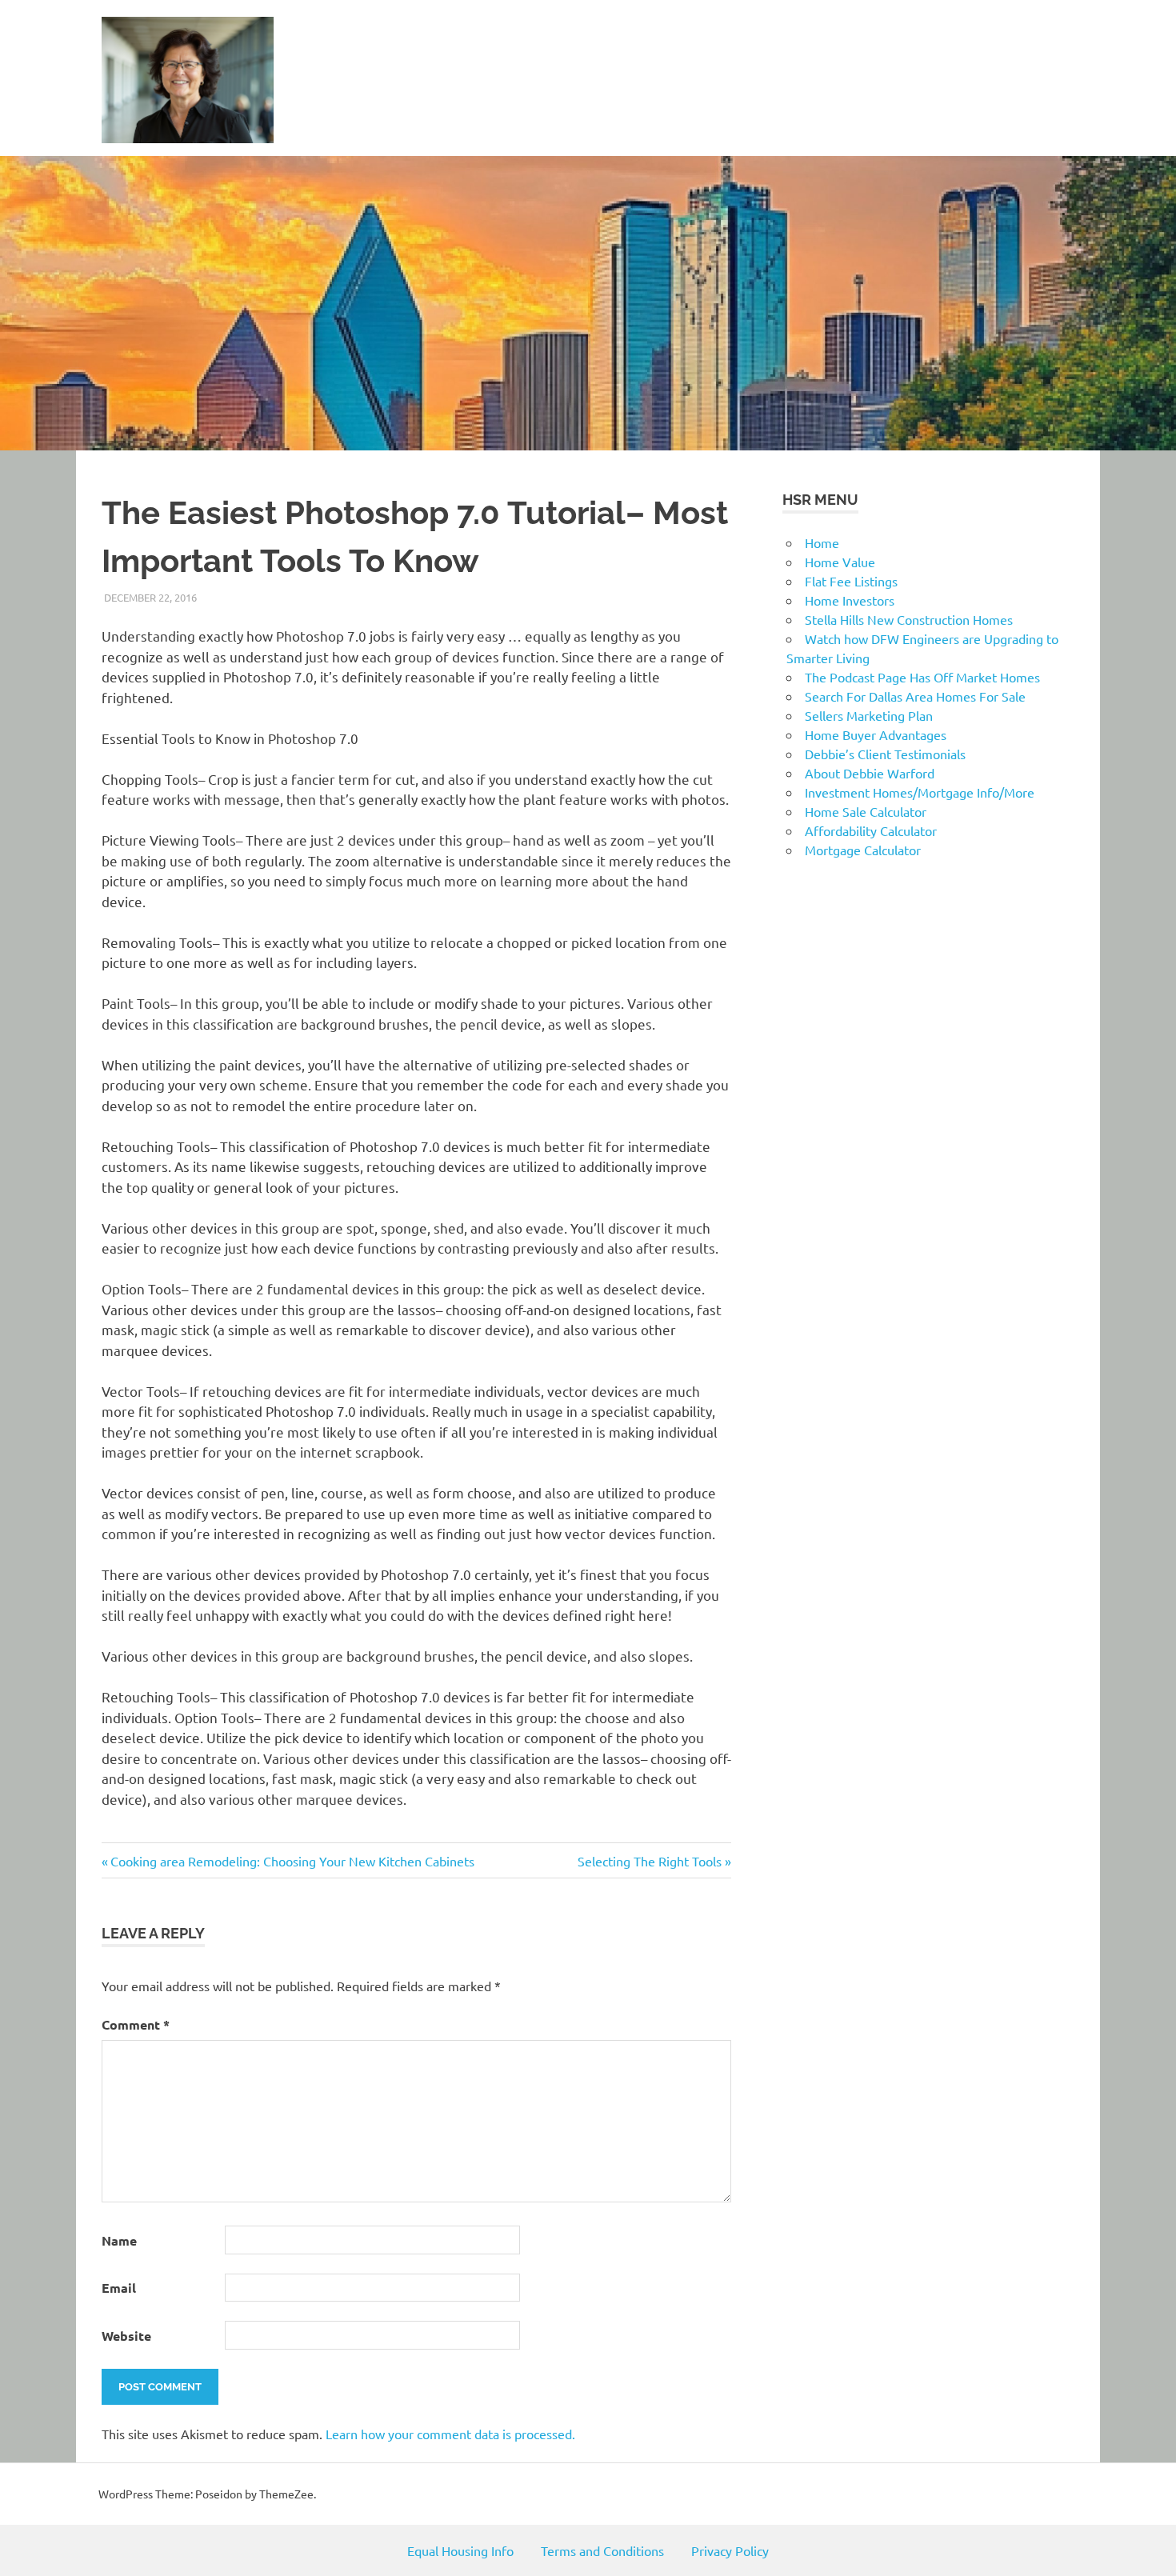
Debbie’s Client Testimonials (885, 754)
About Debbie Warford (870, 773)
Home (822, 542)
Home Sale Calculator (866, 811)
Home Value (840, 562)
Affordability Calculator (871, 830)
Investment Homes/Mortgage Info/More (920, 792)
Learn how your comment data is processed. (450, 2434)
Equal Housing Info (460, 2550)
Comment (136, 2024)
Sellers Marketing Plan (869, 715)
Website (126, 2336)
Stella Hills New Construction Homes (909, 619)
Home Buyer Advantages (876, 734)
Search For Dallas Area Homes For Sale (915, 696)
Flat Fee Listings (851, 581)
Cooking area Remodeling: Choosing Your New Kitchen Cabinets (292, 1861)
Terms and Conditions (602, 2550)
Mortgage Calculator (863, 850)
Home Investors (850, 600)
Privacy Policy (730, 2550)
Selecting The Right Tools (650, 1861)
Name (119, 2240)
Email (119, 2288)
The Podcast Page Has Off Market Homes (922, 677)
